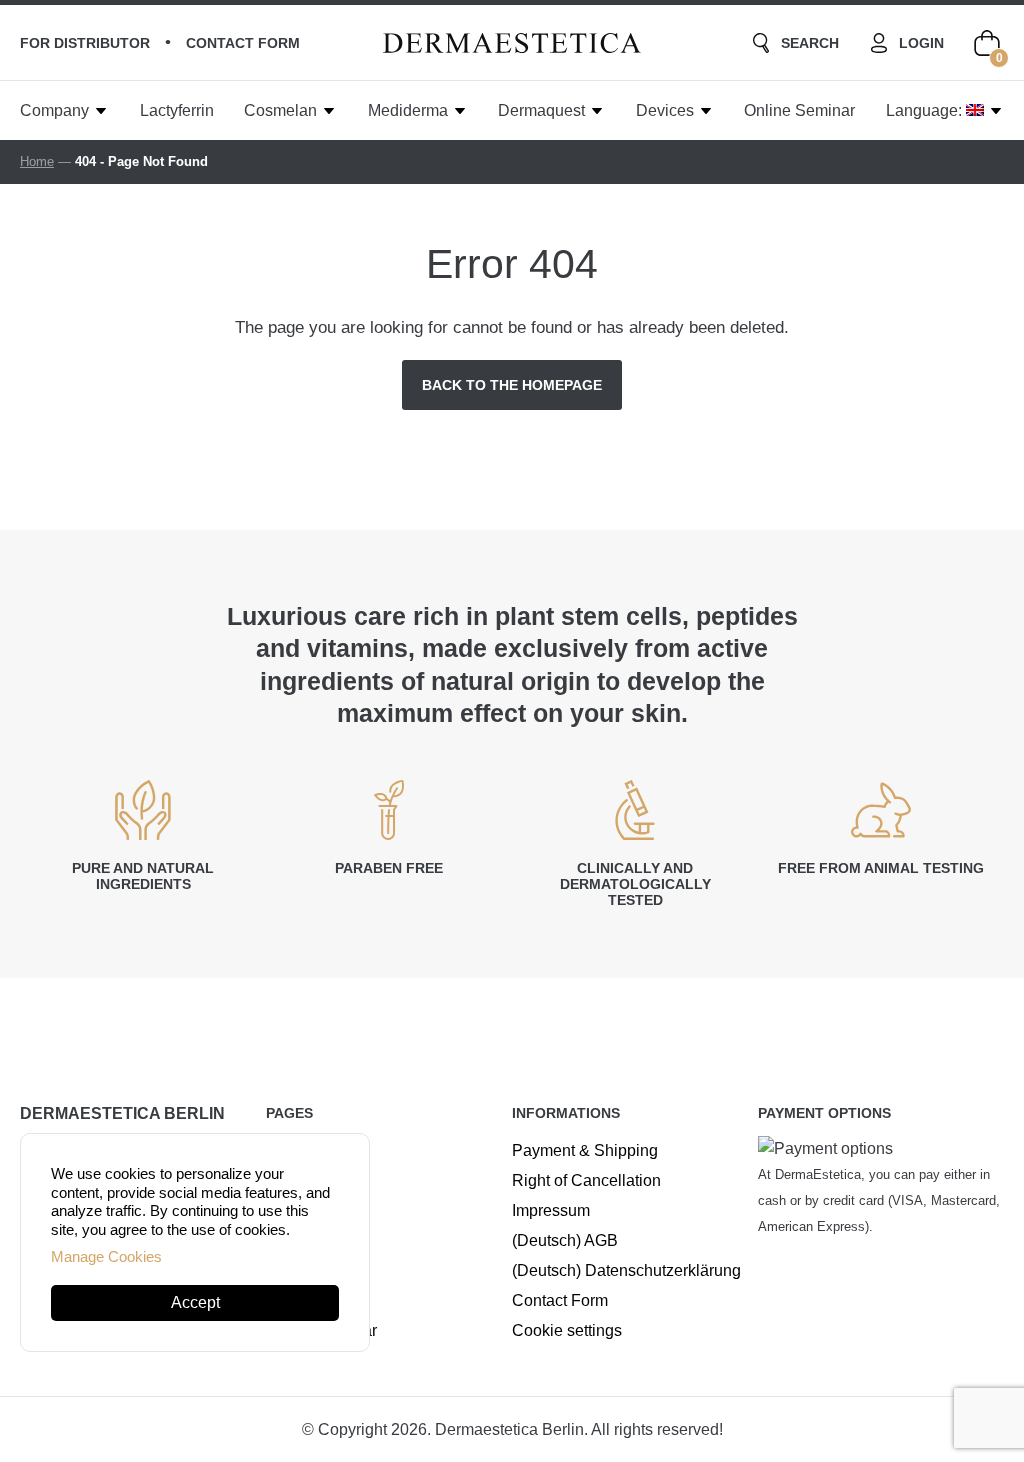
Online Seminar (799, 110)
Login (921, 43)
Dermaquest (541, 110)
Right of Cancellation (586, 1180)
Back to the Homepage (512, 385)
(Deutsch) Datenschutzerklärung (626, 1270)
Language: (926, 110)
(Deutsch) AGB (565, 1240)
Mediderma (408, 110)
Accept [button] (195, 1302)
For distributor (85, 43)
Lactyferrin (177, 110)
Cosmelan (280, 110)
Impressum (551, 1210)
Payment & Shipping (585, 1150)
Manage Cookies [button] (106, 1256)
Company (54, 110)
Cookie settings (567, 1330)
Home (37, 161)
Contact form (243, 43)
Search (810, 43)
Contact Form (560, 1300)
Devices (665, 110)
